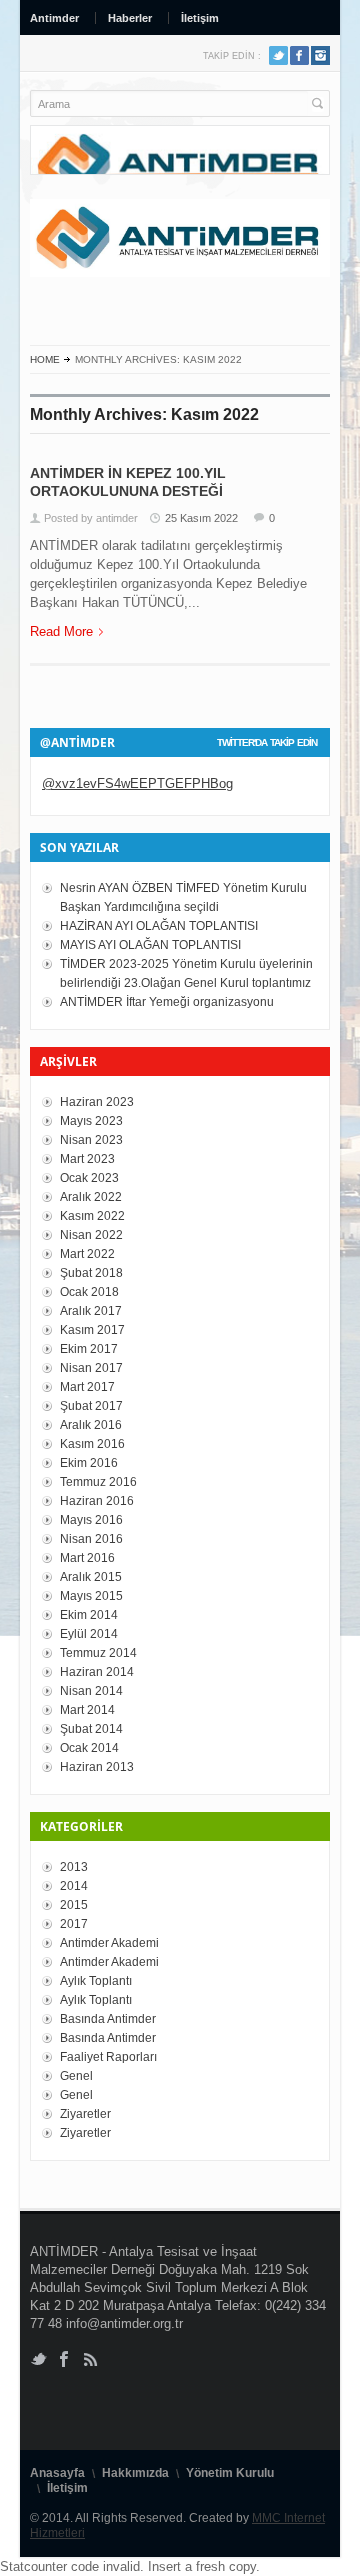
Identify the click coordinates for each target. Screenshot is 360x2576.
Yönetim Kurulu (230, 2473)
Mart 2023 (87, 1159)
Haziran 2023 (97, 1102)
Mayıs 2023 (91, 1121)
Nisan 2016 (91, 1539)
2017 (74, 1924)
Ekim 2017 (89, 1349)
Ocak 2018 (89, 1292)
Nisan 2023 (91, 1140)
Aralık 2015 (91, 1577)
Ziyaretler (85, 2114)
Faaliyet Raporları (108, 2057)
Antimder (54, 18)
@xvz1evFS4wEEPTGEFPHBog (137, 783)
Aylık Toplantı (96, 1981)
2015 (74, 1905)
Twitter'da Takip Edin (267, 742)
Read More (61, 631)
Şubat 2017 (91, 1406)
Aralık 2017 (91, 1311)
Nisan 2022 (91, 1235)
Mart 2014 (87, 1710)
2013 (74, 1867)
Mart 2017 (87, 1387)
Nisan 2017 (91, 1368)
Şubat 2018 (91, 1273)
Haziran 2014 (97, 1672)
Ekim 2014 (89, 1615)
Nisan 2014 (91, 1691)
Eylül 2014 (89, 1634)
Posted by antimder (91, 518)
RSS (320, 55)
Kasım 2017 (92, 1330)
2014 (74, 1886)
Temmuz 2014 (98, 1653)
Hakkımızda (135, 2473)
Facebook (299, 55)
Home (45, 359)
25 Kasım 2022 (201, 518)
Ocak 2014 (89, 1748)
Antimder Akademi (109, 1943)
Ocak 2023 (89, 1178)
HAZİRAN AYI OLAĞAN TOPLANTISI (159, 926)
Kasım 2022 (92, 1216)
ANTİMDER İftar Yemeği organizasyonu (167, 1002)
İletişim (200, 18)
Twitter (278, 55)
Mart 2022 (87, 1254)
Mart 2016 (87, 1558)
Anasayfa (57, 2473)
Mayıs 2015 (91, 1596)
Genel (76, 2076)
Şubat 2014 (91, 1729)
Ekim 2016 (89, 1463)
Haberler (130, 18)
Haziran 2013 (97, 1767)
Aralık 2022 (91, 1197)
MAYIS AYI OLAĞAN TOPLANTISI (150, 945)
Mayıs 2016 (91, 1520)
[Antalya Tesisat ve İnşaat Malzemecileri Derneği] (180, 238)
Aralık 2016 (91, 1425)
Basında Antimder (108, 2019)
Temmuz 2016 (98, 1482)
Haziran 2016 (97, 1501)
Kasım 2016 (92, 1444)
